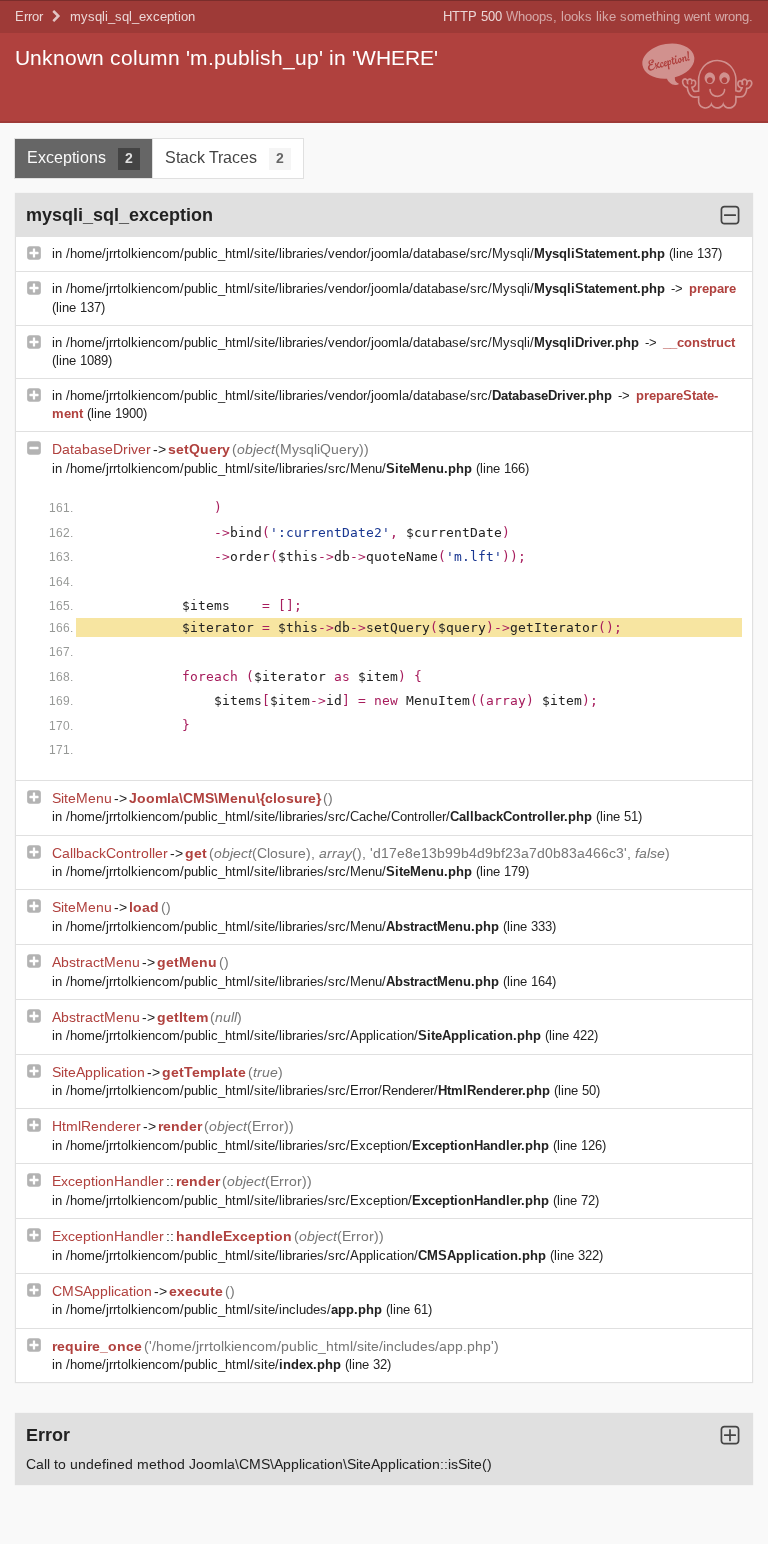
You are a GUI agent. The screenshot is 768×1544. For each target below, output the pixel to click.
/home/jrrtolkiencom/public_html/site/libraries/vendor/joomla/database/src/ (339, 395)
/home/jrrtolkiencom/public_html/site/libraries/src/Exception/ (307, 1145)
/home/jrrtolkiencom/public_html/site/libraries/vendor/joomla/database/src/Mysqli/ (365, 253)
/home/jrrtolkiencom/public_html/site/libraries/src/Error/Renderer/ (308, 1090)
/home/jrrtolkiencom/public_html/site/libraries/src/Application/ (303, 1035)
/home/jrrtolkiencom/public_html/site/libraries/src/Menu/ (269, 468)
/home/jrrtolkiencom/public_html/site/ (203, 1364)
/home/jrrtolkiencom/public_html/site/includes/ (224, 1309)
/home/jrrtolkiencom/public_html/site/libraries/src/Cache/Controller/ (329, 816)
